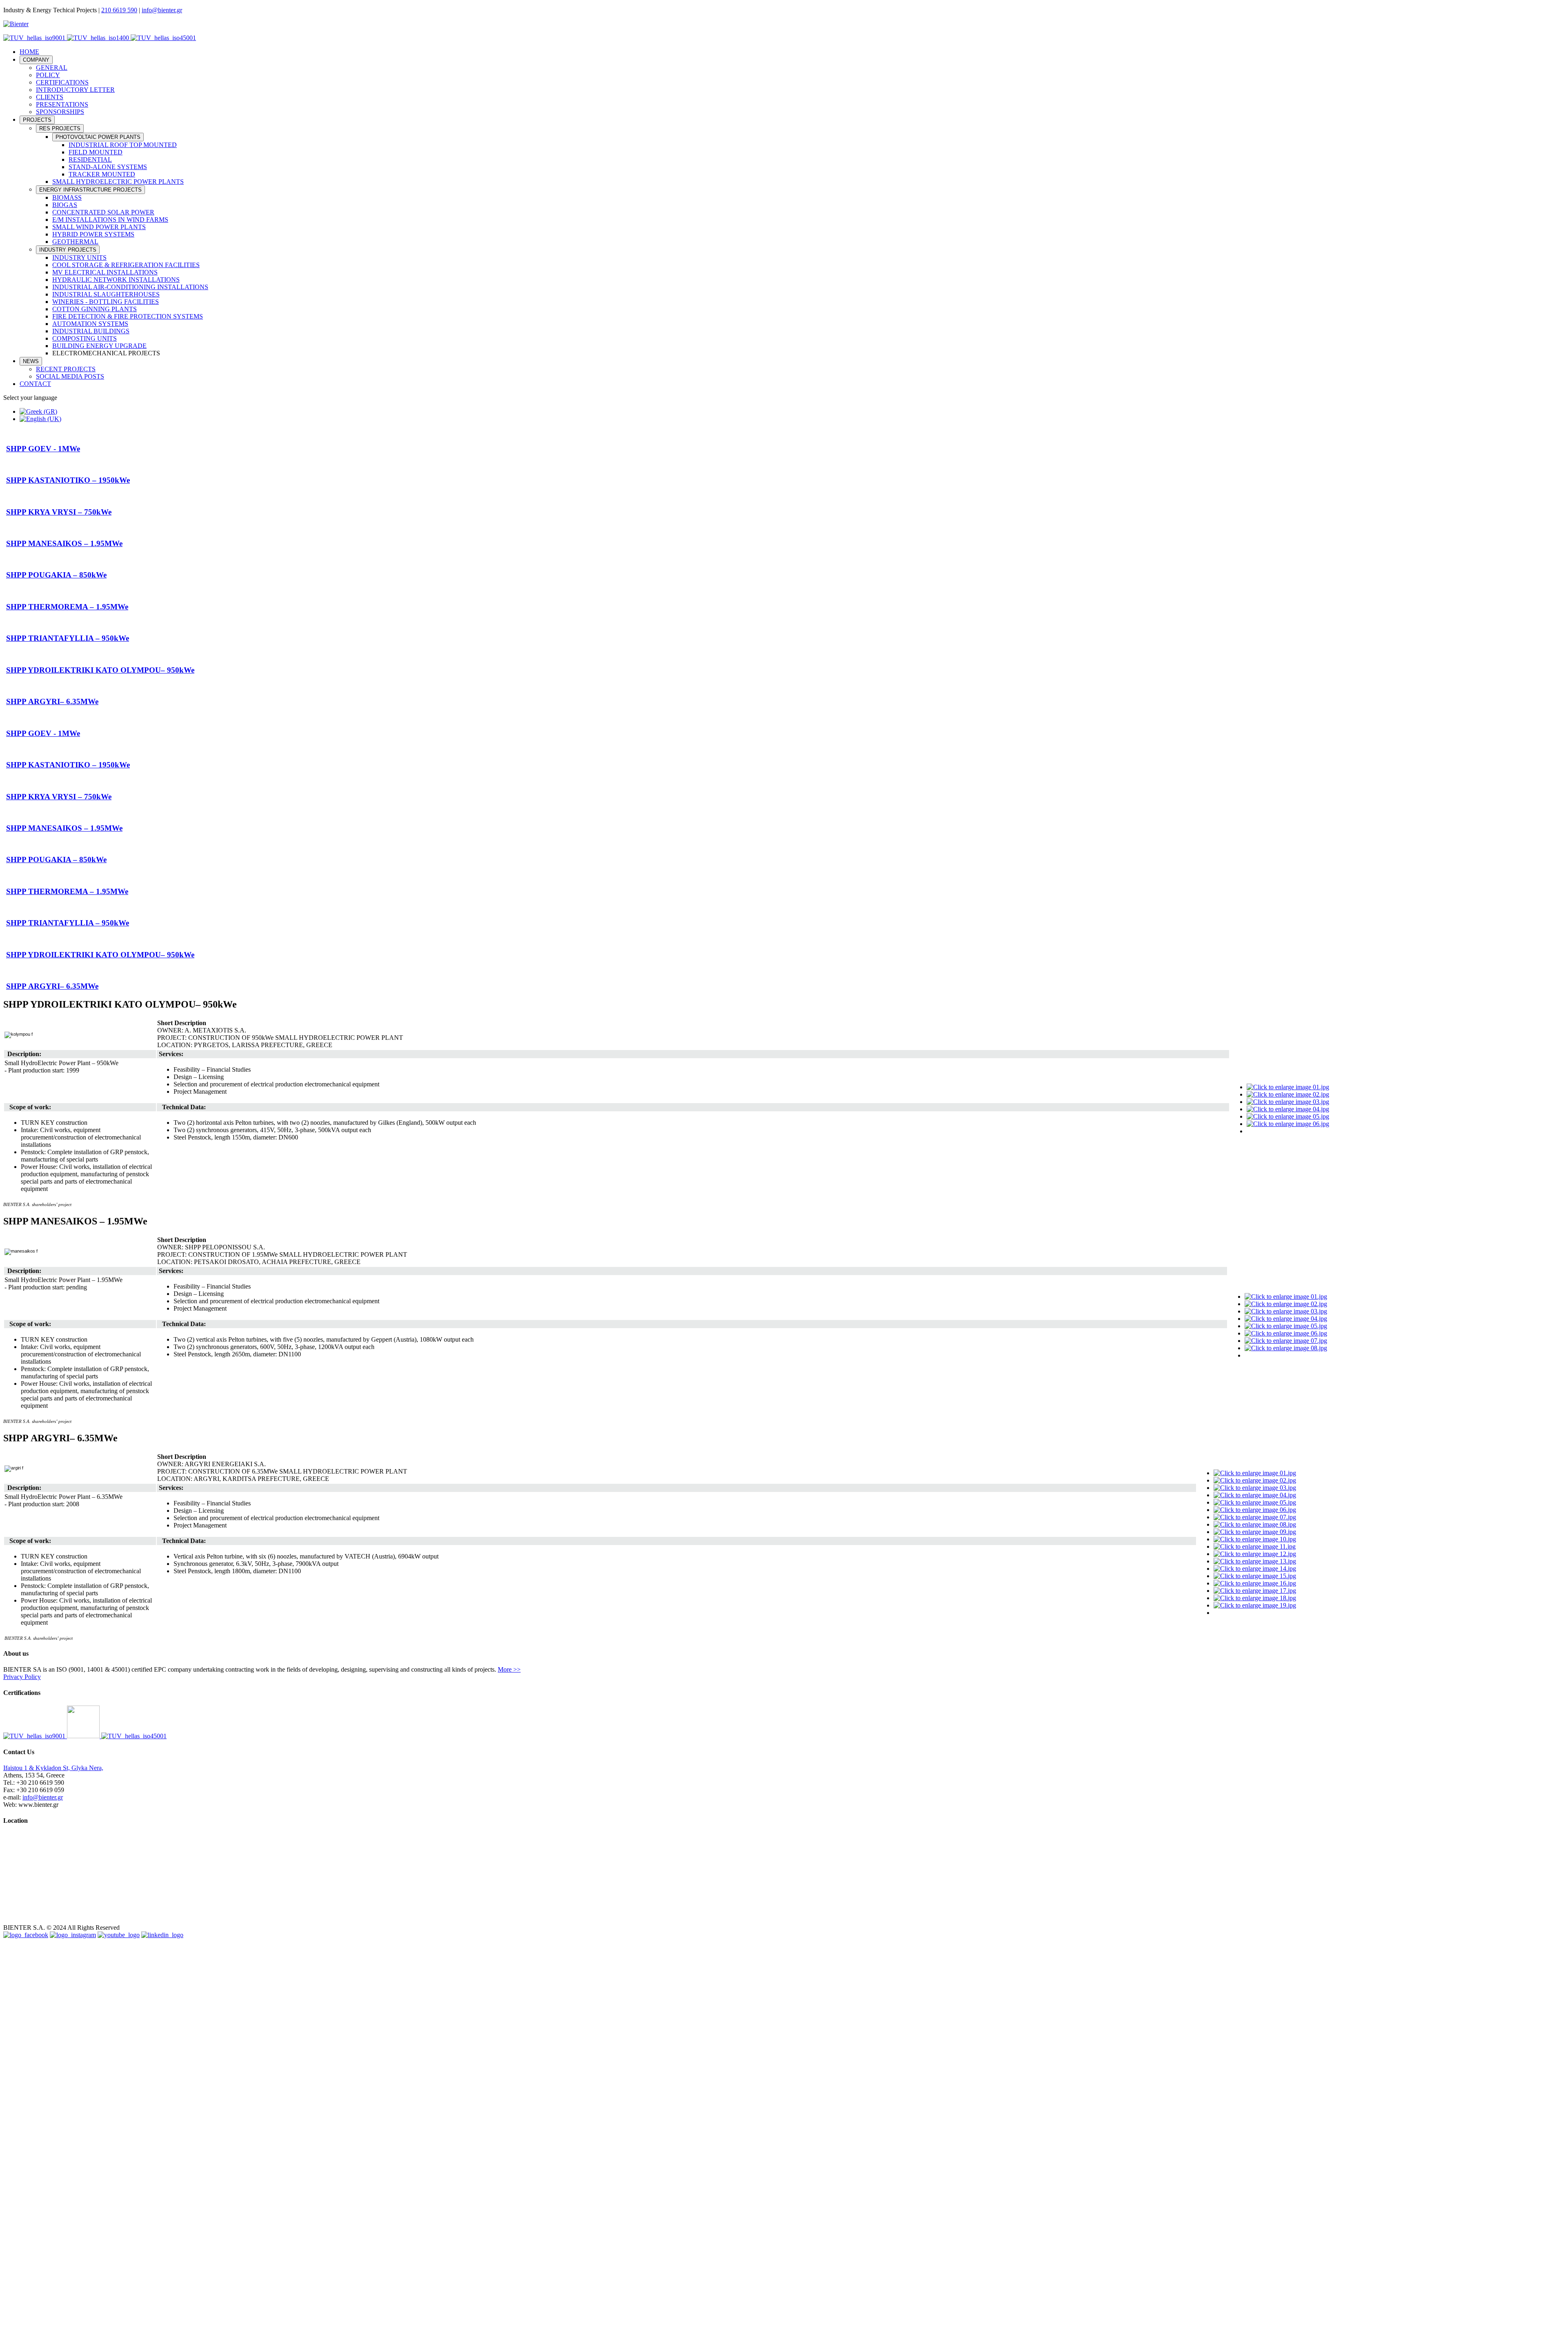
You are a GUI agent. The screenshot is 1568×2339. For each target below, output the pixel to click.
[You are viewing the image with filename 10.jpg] (1255, 1539)
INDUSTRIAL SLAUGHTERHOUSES (106, 294)
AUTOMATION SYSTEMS (90, 324)
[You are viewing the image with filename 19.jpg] (1255, 1605)
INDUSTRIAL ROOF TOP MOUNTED (123, 145)
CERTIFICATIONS (62, 82)
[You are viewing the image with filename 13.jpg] (1255, 1561)
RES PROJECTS (60, 128)
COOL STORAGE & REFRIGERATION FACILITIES (126, 265)
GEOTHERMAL (75, 242)
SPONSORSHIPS (60, 112)
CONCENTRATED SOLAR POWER (103, 212)
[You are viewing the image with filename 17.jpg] (1255, 1591)
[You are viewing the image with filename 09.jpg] (1255, 1532)
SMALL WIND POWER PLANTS (99, 227)
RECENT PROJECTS (66, 369)
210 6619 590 (119, 10)
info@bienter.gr (162, 10)
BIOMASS (67, 197)
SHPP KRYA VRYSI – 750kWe (59, 512)
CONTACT (35, 384)
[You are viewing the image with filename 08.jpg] (1286, 1348)
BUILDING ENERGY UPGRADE (99, 346)
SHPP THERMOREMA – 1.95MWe (67, 607)
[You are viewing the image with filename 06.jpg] (1288, 1124)
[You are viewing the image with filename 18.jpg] (1255, 1598)
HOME (29, 52)
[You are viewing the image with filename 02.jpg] (1288, 1094)
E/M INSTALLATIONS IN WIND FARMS (110, 220)
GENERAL (52, 68)
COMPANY (36, 60)
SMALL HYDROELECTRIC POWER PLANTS (118, 182)
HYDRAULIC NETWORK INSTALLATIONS (116, 280)
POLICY (48, 75)
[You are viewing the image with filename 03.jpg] (1288, 1102)
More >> (509, 1669)
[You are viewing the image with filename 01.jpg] (1288, 1087)
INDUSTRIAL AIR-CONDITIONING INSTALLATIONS (130, 287)
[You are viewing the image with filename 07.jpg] (1286, 1341)
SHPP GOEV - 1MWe (43, 449)
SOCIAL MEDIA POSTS (70, 376)
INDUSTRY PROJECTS (68, 250)
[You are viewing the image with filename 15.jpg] (1255, 1576)
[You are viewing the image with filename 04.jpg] (1288, 1109)
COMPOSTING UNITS (85, 338)
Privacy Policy (22, 1677)
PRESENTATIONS (62, 104)
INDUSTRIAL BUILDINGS (91, 331)
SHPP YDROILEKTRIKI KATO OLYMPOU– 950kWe (100, 670)
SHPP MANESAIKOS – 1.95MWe (64, 543)
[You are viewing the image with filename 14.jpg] (1255, 1569)
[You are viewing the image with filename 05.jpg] (1288, 1116)
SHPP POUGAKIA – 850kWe (56, 575)
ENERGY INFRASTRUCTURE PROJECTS (90, 190)
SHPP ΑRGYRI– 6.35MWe (52, 701)
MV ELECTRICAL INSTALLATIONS (105, 272)
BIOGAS (65, 205)
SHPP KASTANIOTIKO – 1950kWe (68, 480)
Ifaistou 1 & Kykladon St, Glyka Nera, (53, 1768)
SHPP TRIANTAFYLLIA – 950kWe (68, 638)
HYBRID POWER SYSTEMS (93, 234)
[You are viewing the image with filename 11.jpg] (1255, 1546)
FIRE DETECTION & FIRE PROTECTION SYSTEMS (128, 316)
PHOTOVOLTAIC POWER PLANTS (98, 137)
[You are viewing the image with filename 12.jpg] (1255, 1554)
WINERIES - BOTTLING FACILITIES (106, 302)
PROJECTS (37, 120)
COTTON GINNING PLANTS (95, 309)
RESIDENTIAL (90, 159)
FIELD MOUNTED (96, 152)
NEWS (31, 361)
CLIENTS (50, 97)
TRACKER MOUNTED (102, 174)
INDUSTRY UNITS (79, 258)
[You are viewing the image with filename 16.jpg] (1255, 1583)
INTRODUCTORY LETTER (75, 90)
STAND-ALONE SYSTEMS (108, 167)
